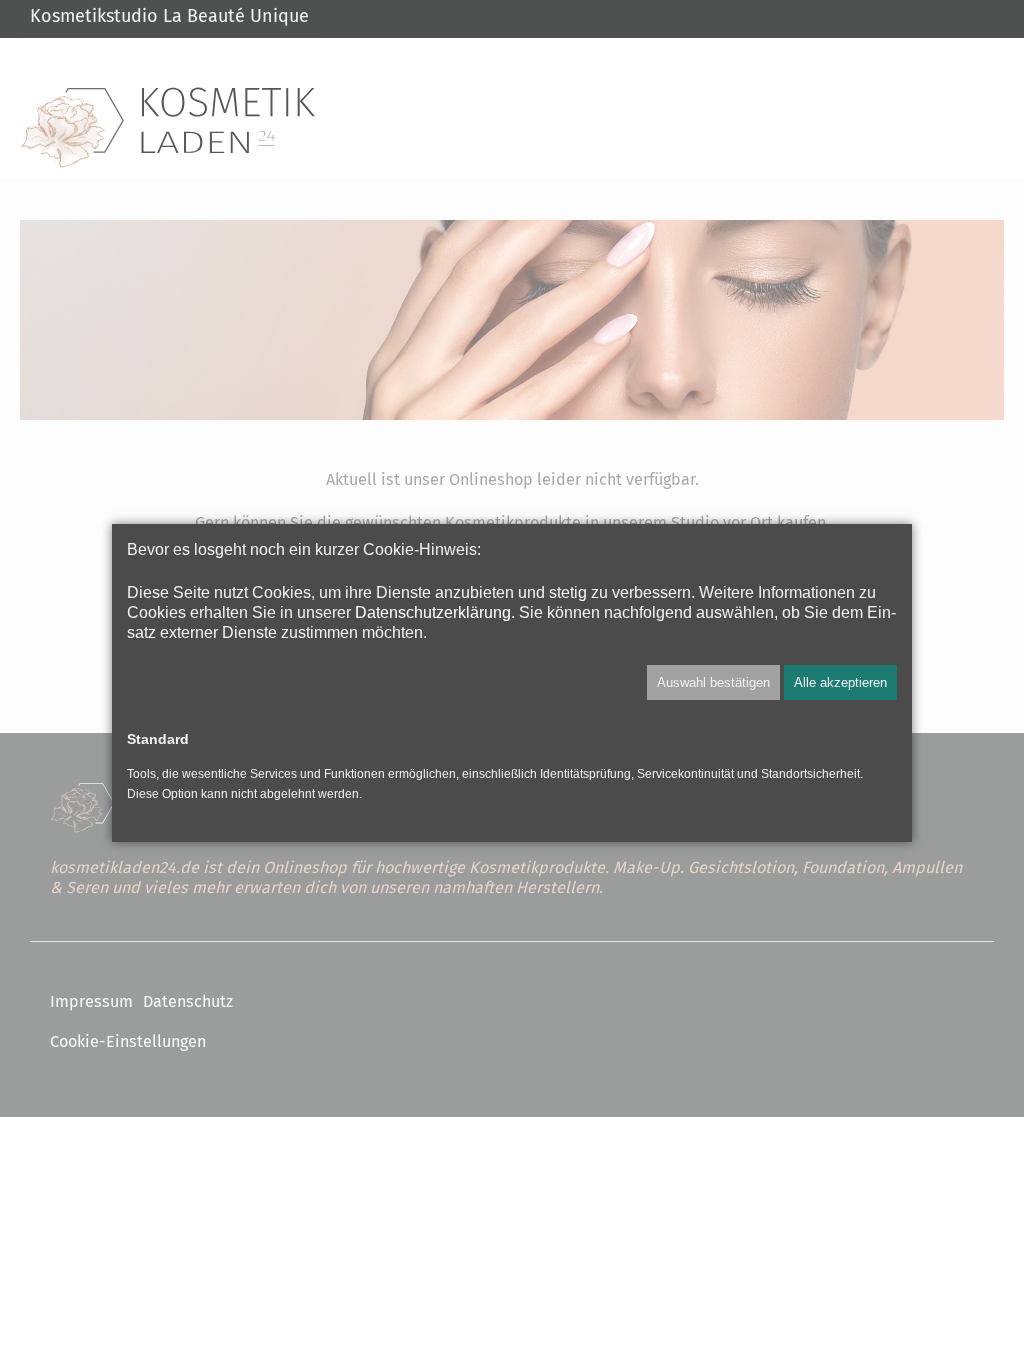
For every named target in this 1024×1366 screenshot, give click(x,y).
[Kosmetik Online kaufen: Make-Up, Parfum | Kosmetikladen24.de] (167, 128)
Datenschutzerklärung (433, 612)
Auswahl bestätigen (713, 682)
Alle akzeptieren (840, 682)
